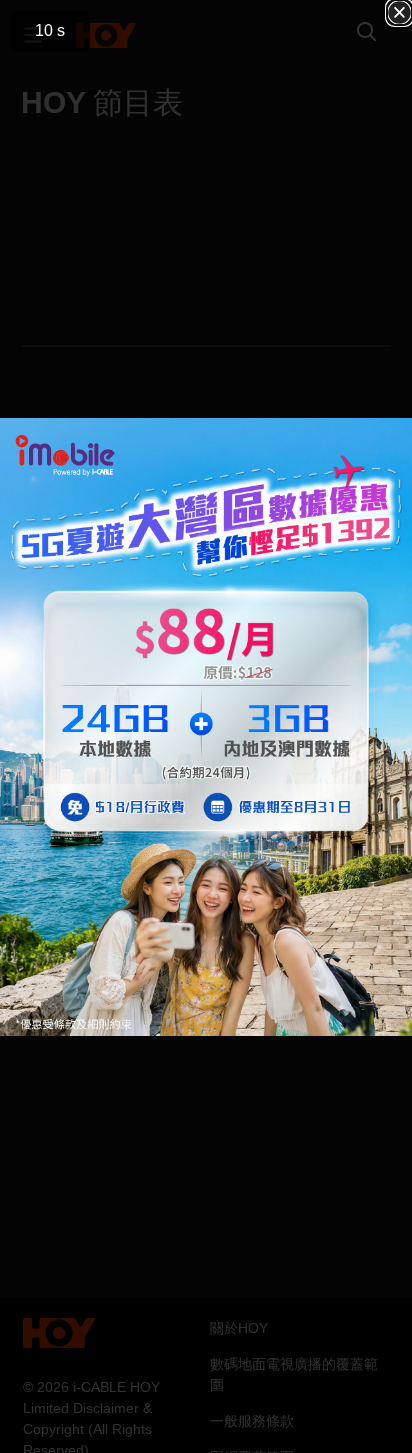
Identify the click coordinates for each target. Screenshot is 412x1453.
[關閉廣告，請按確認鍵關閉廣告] (399, 12)
